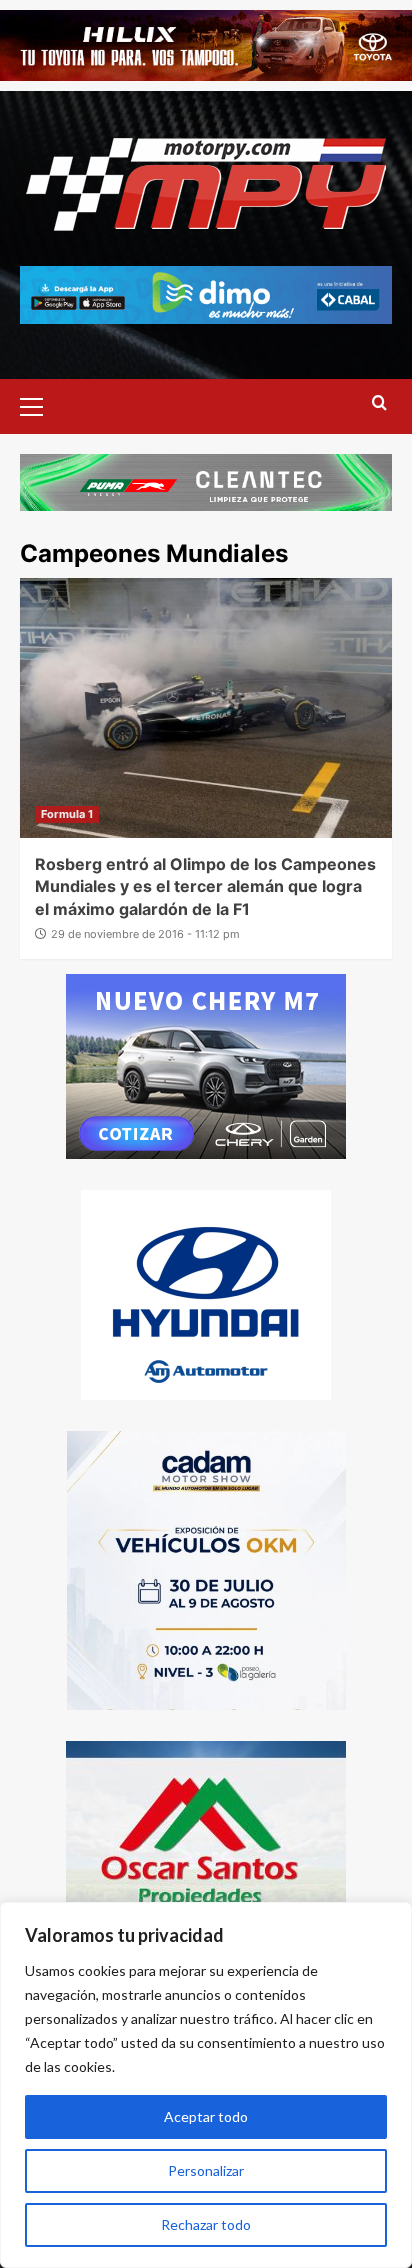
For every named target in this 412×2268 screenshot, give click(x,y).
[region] (206, 2085)
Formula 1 (67, 814)
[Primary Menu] (40, 404)
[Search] (379, 403)
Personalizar (206, 2170)
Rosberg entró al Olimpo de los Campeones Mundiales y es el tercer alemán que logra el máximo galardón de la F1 (205, 886)
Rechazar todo (206, 2224)
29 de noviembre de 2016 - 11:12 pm (145, 934)
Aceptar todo (206, 2116)
